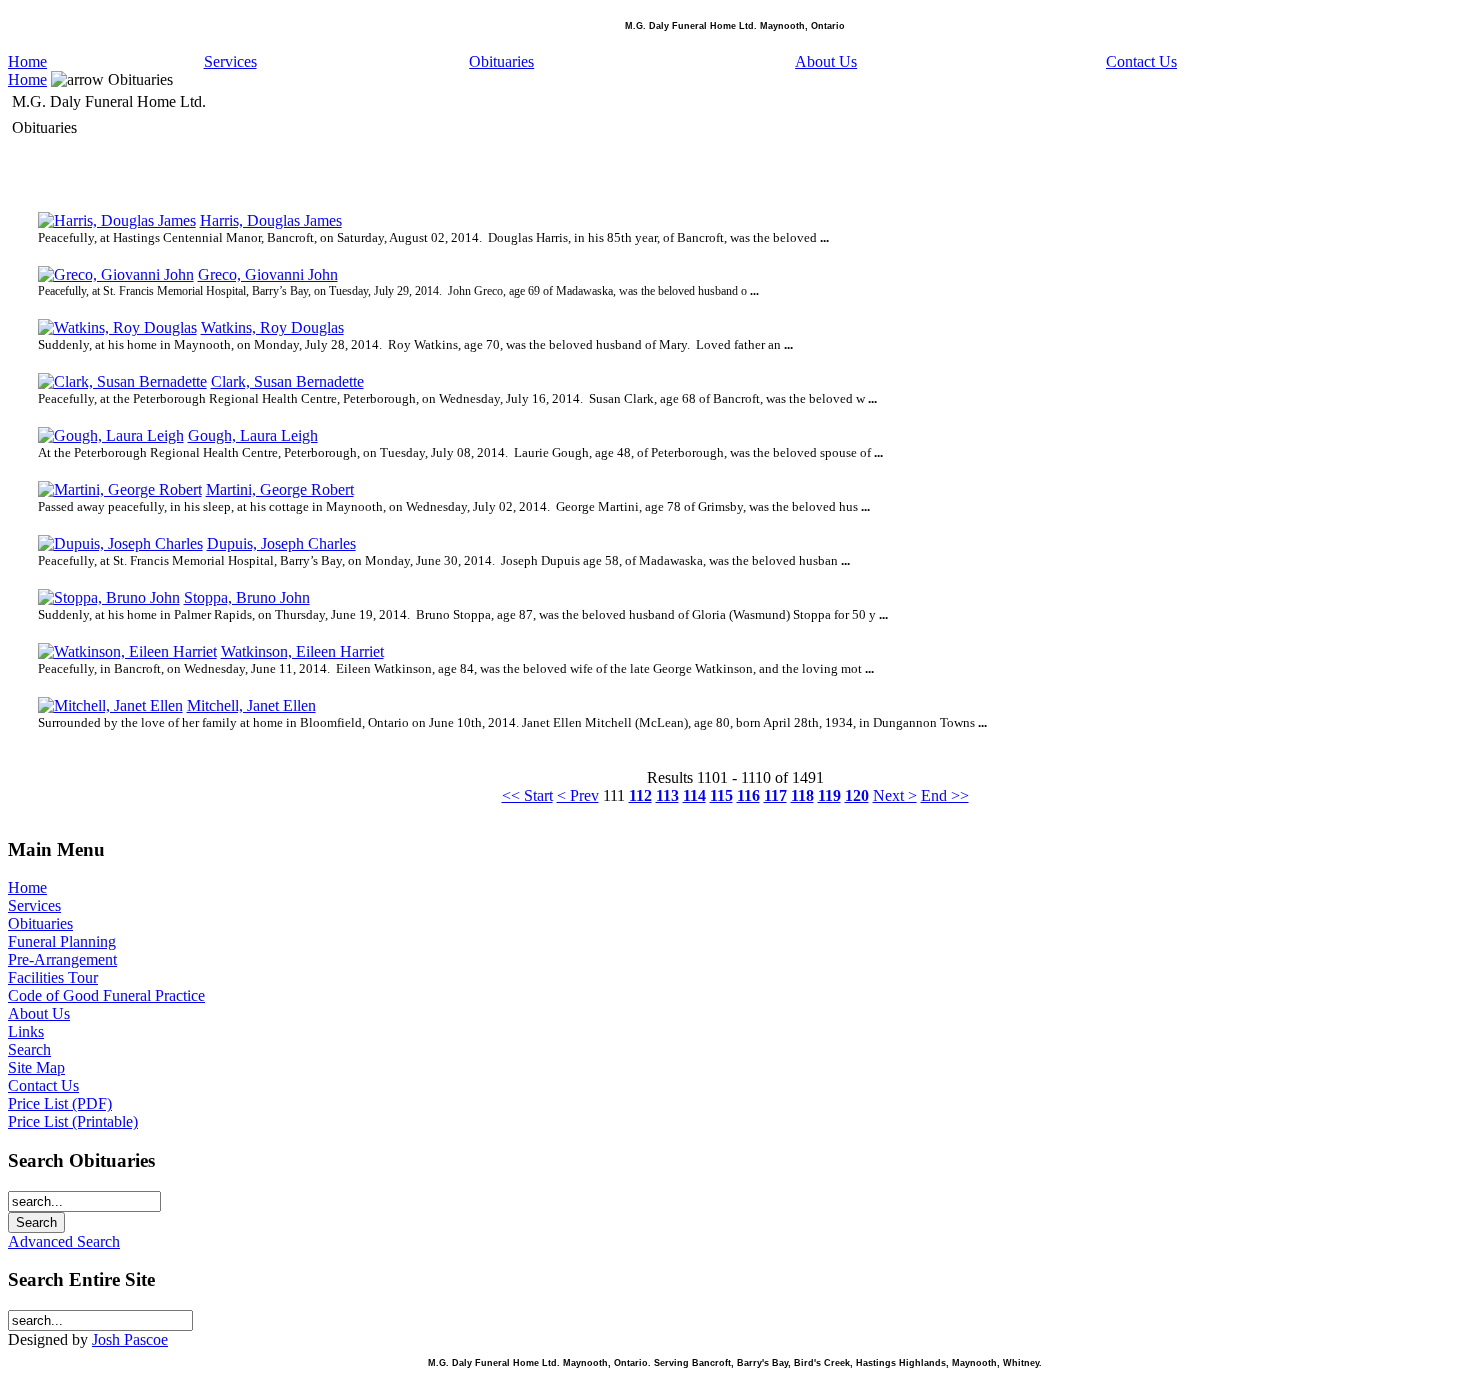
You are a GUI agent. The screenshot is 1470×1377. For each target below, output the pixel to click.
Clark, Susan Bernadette (287, 381)
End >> (945, 795)
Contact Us (1141, 61)
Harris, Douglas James (271, 220)
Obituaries (501, 61)
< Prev (578, 795)
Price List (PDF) (60, 1103)
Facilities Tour (53, 977)
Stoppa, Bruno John (247, 597)
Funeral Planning (62, 941)
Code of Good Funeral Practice (106, 995)
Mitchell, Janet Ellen (251, 705)
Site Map (36, 1067)
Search (29, 1049)
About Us (826, 61)
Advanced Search (64, 1241)
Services (230, 61)
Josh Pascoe (130, 1339)
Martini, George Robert (280, 489)
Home (27, 61)
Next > (895, 795)
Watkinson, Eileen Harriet (302, 651)
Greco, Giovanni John (268, 274)
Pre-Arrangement (62, 959)
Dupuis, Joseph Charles (281, 543)
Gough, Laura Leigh (253, 435)
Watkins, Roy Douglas (272, 327)
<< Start (527, 795)
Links (26, 1031)
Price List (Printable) (73, 1121)
